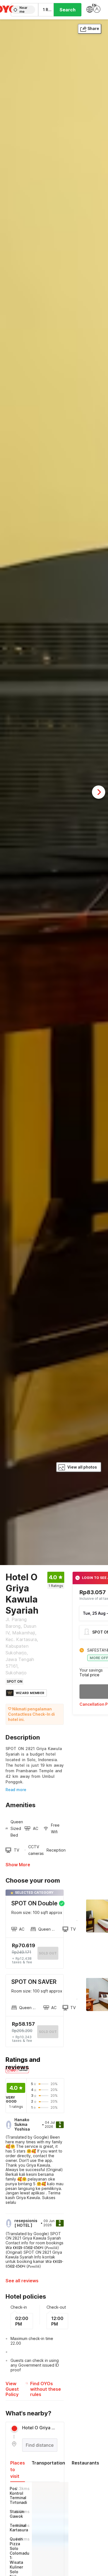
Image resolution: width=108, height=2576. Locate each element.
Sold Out (48, 2032)
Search (68, 10)
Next (99, 792)
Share (93, 28)
